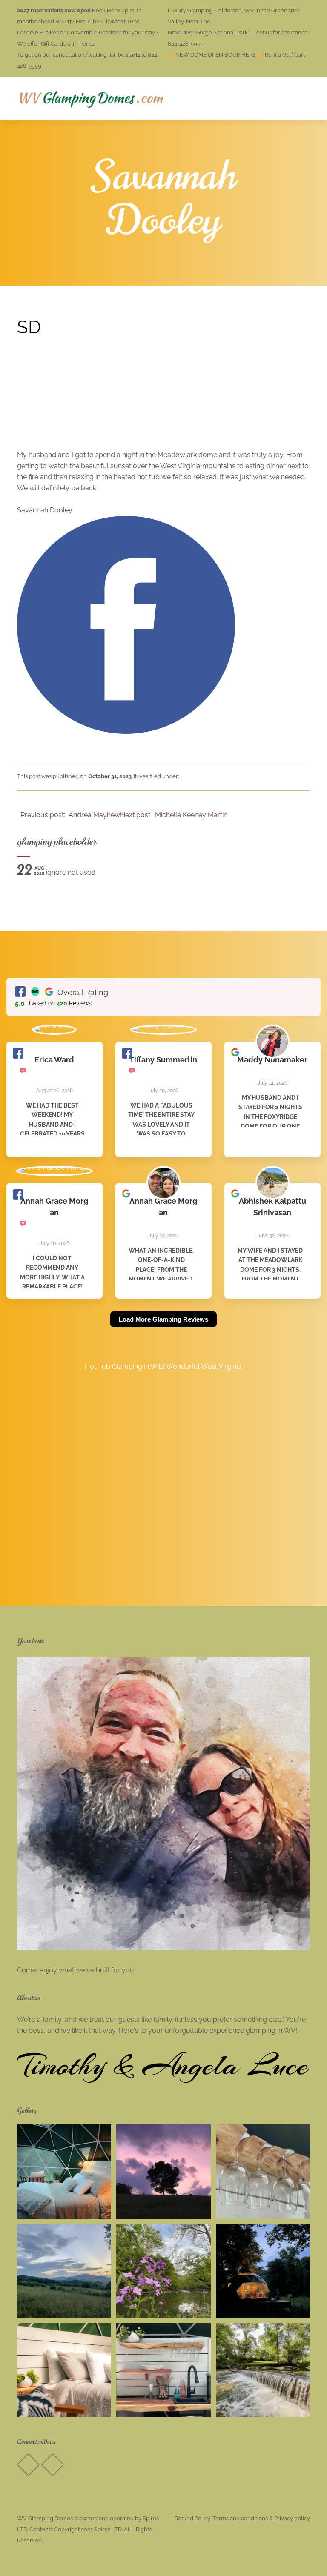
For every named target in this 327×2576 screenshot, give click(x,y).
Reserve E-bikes (38, 33)
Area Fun (251, 98)
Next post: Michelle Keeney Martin (175, 815)
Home (80, 98)
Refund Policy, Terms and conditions (221, 2518)
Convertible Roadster (94, 33)
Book (301, 98)
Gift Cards (53, 44)
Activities (194, 98)
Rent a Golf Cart (285, 55)
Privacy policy (292, 2518)
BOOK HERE (240, 55)
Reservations (129, 98)
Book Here (106, 10)
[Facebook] (28, 2465)
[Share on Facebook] (126, 731)
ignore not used (56, 872)
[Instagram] (52, 2465)
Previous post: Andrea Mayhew (69, 815)
